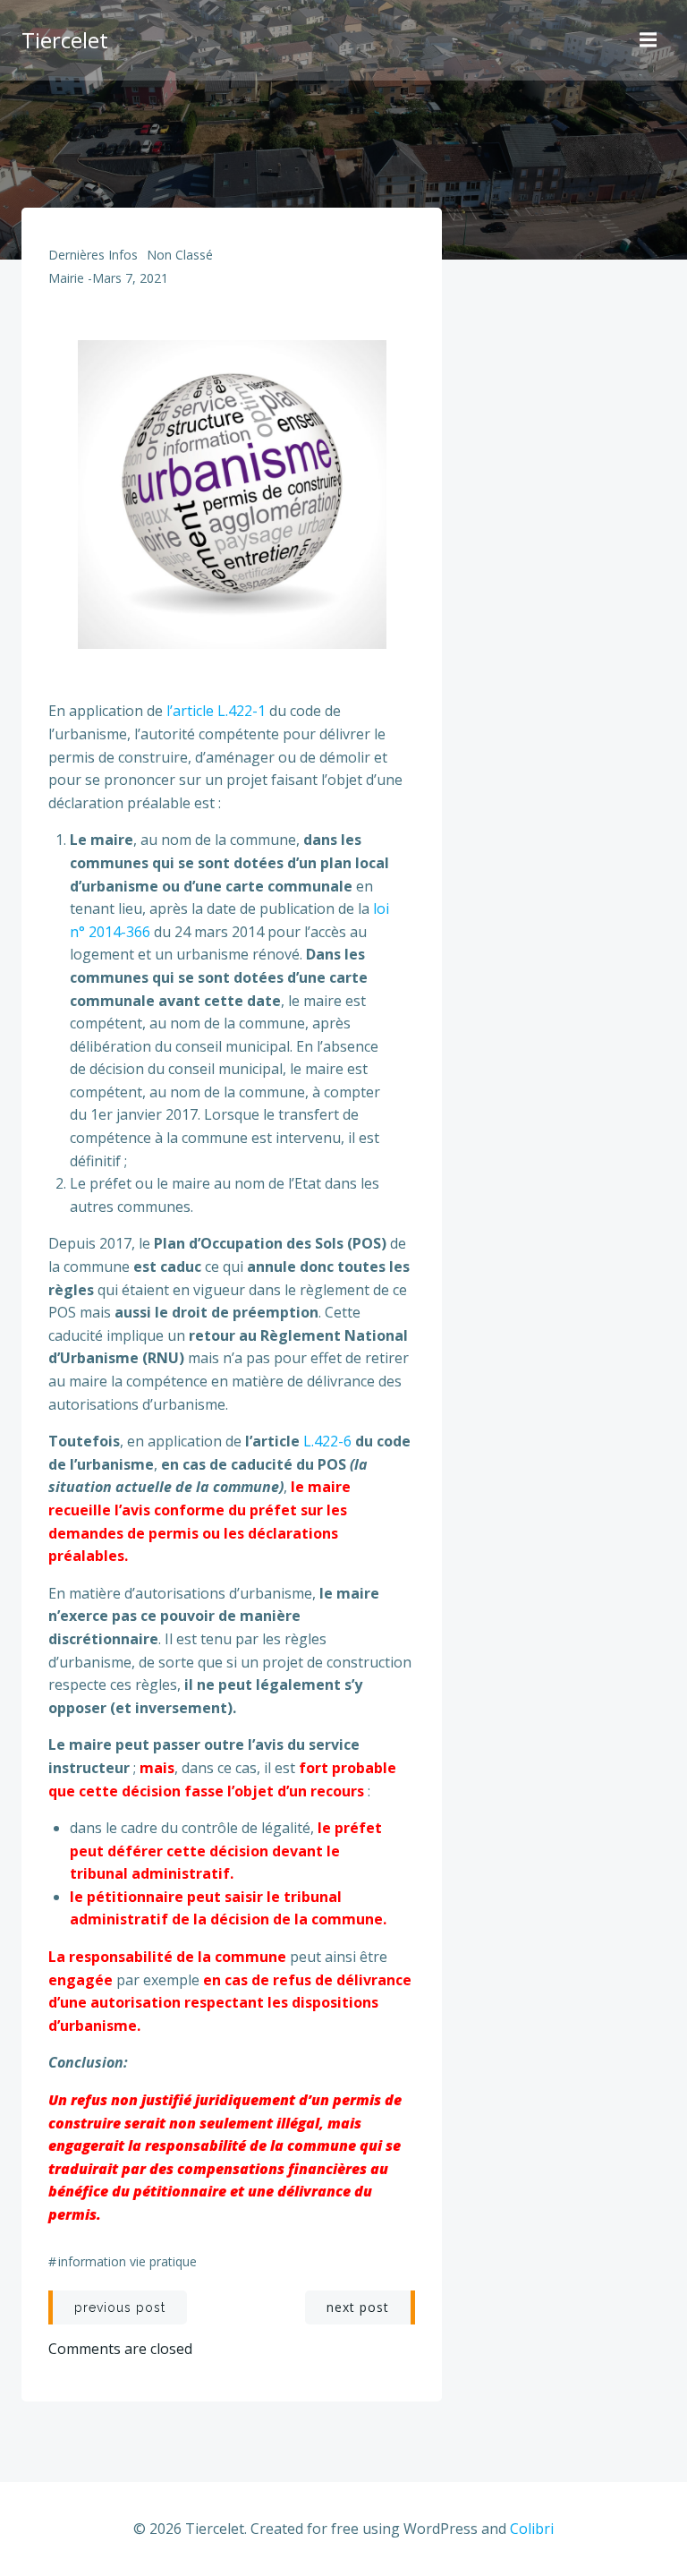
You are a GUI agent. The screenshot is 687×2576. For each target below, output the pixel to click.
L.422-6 (327, 1441)
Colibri (532, 2529)
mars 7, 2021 (130, 278)
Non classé (180, 255)
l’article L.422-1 (216, 711)
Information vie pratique (127, 2261)
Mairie (66, 278)
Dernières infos (93, 255)
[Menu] (650, 40)
